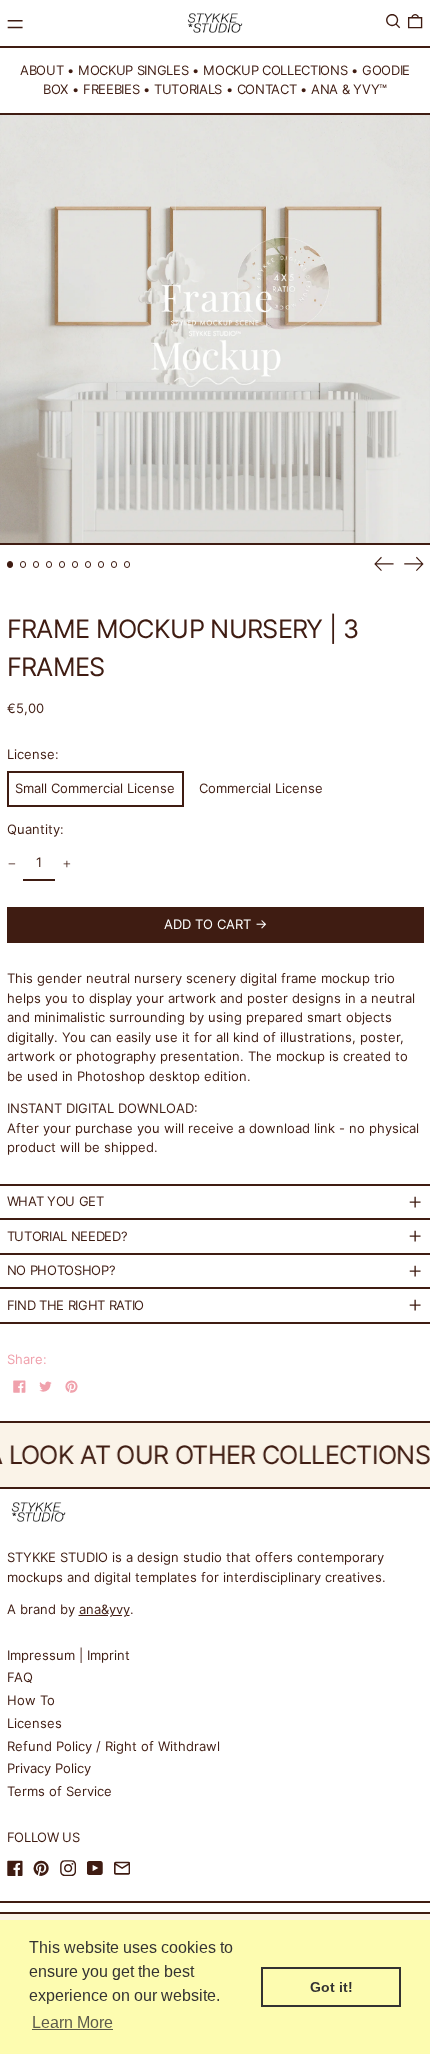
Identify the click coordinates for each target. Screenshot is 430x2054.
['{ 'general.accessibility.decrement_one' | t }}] (11, 863)
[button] (393, 21)
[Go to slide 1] (10, 564)
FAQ (20, 1677)
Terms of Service (59, 1791)
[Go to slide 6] (75, 564)
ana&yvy (104, 1609)
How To (31, 1700)
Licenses (34, 1723)
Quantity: (35, 829)
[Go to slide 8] (101, 564)
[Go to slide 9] (114, 564)
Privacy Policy (49, 1768)
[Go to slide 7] (88, 564)
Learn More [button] (72, 2022)
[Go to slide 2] (23, 564)
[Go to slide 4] (49, 564)
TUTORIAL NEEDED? (67, 1236)
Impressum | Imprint (68, 1655)
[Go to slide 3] (36, 564)
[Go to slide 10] (127, 564)
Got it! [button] (331, 1987)
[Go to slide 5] (62, 564)
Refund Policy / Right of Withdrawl (113, 1746)
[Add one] (66, 863)
